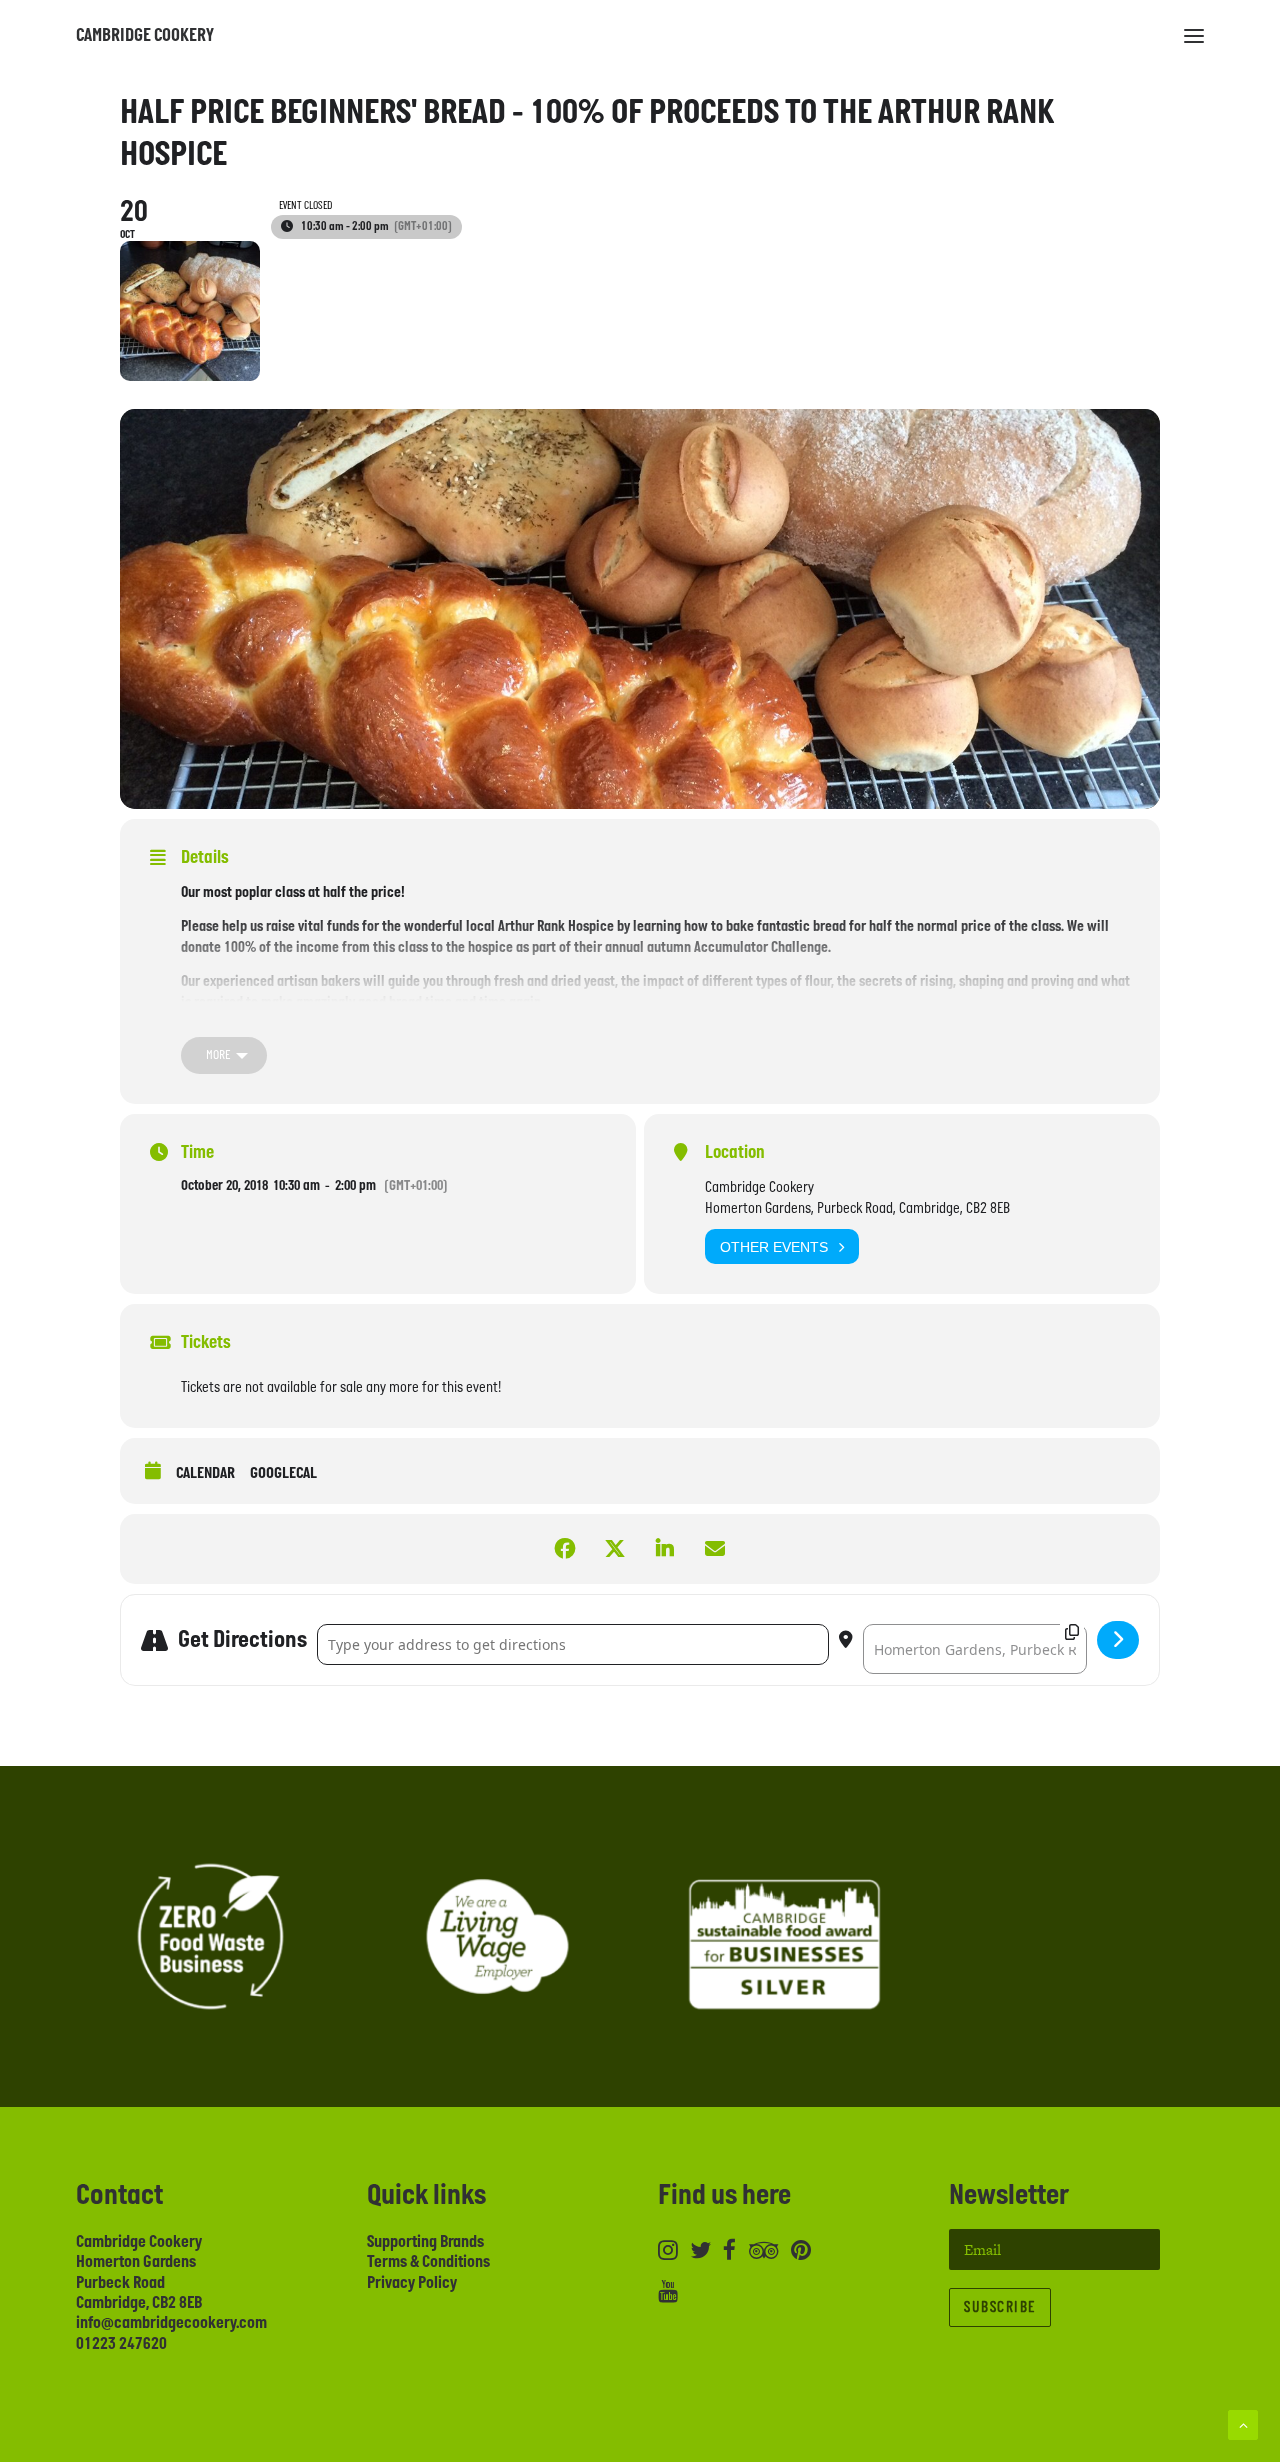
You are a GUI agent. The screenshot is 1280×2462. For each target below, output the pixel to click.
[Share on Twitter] (615, 1549)
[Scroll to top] (1243, 2423)
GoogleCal (283, 1473)
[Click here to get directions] (1118, 1640)
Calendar (205, 1473)
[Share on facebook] (565, 1549)
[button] (1194, 36)
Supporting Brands (425, 2242)
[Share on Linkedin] (665, 1549)
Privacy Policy (412, 2283)
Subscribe (1000, 2307)
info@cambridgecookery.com (171, 2323)
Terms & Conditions (428, 2262)
